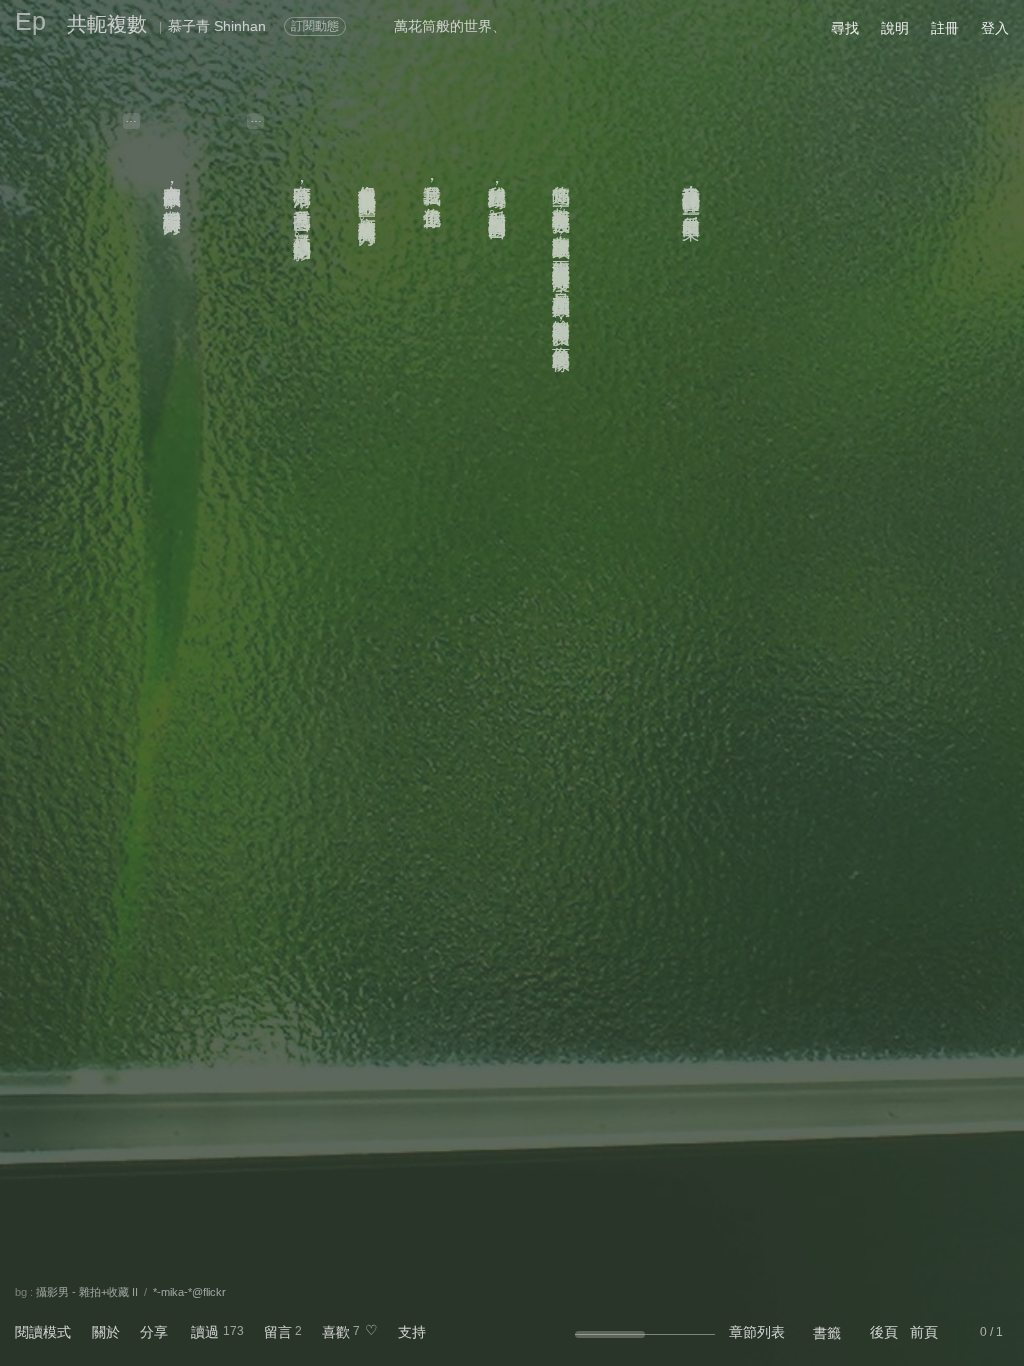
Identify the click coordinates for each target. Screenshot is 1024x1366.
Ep (30, 21)
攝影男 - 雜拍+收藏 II (87, 1292)
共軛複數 (107, 24)
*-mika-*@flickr (189, 1292)
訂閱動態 (315, 26)
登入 (995, 28)
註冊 (945, 28)
